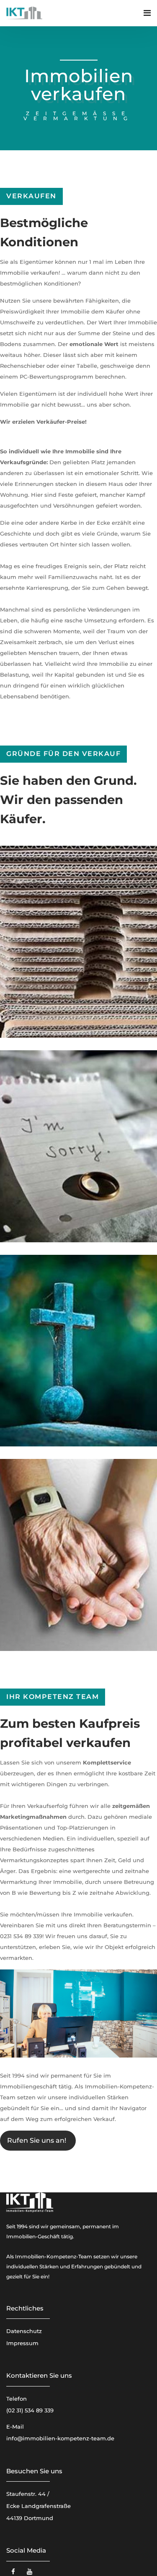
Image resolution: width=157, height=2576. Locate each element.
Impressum (22, 2343)
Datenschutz (24, 2331)
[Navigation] (147, 13)
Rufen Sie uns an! (37, 2140)
